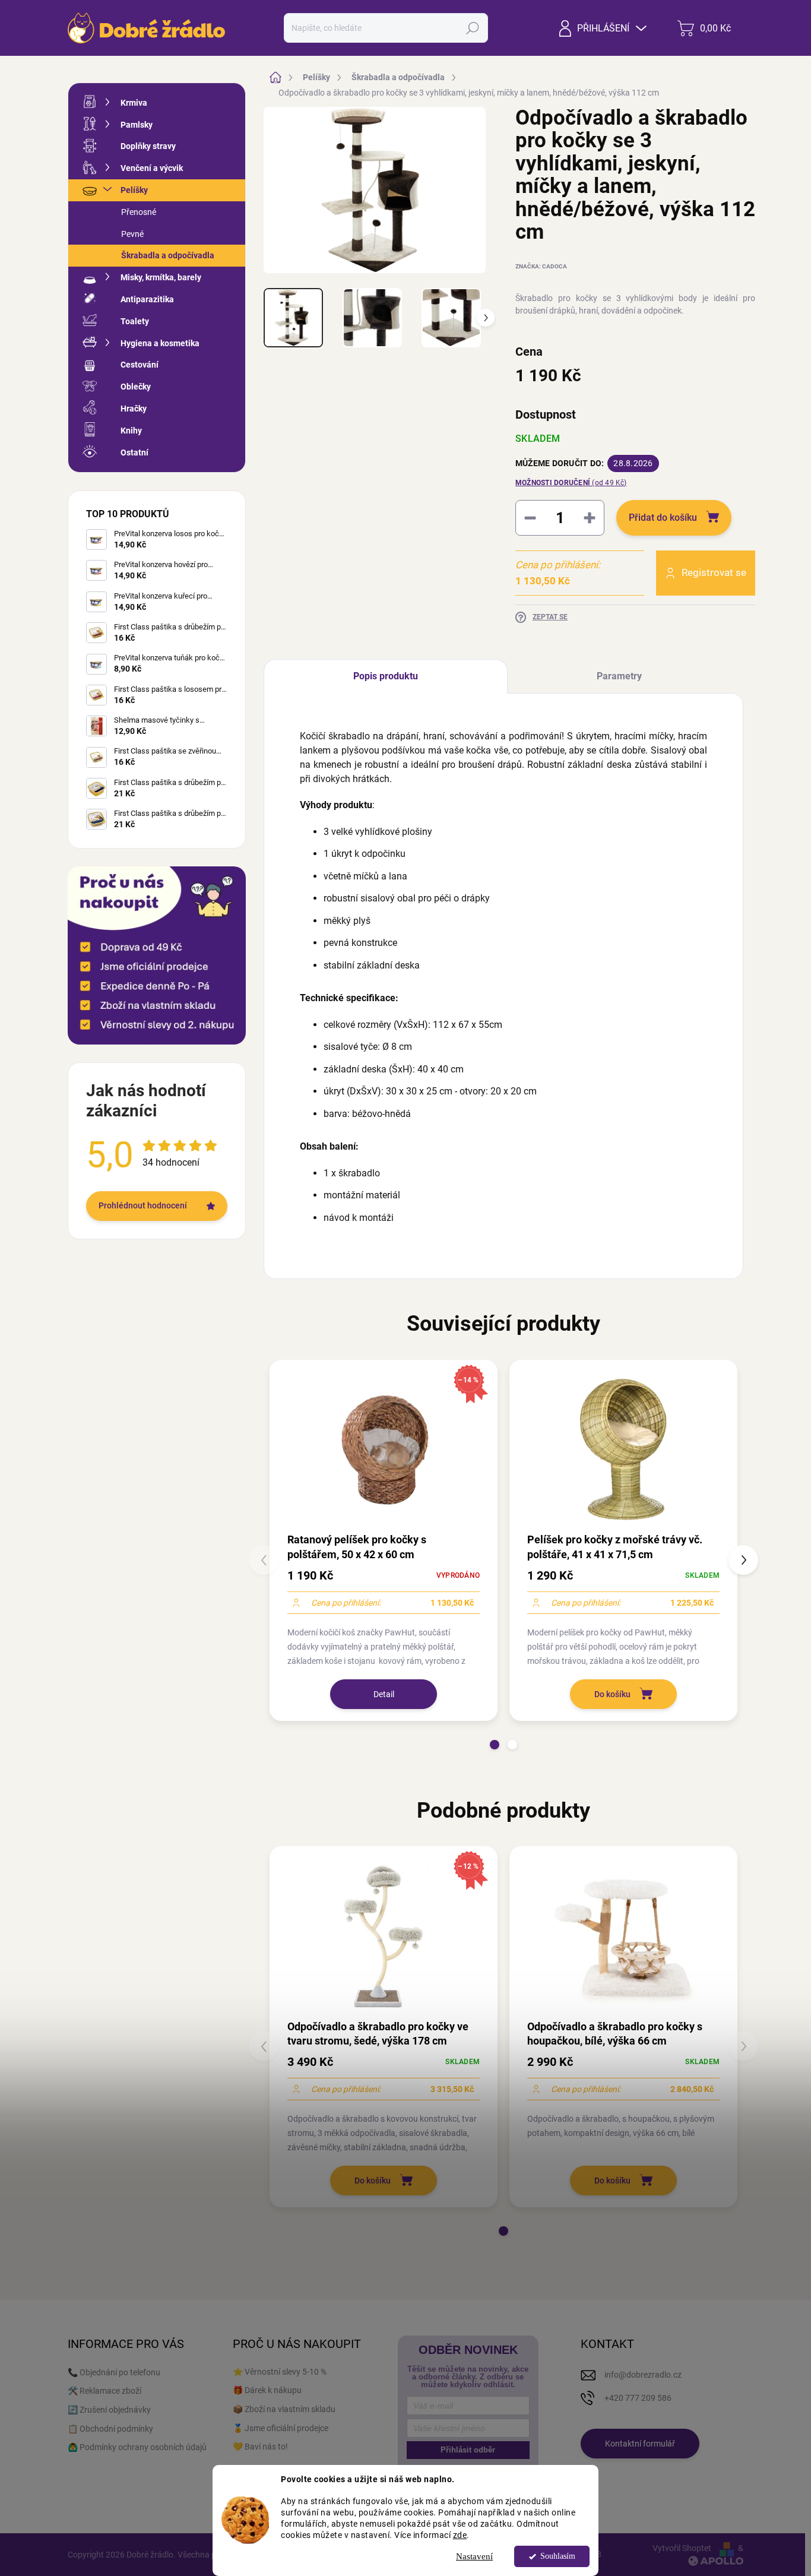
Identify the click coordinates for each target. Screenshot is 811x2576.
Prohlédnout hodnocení (143, 1205)
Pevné (132, 234)
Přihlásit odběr (468, 2450)
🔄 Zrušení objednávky (109, 2410)
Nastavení (474, 2556)
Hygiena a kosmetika (160, 343)
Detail (384, 1694)
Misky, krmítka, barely (161, 277)
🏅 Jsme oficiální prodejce (281, 2428)
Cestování (140, 365)
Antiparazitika (147, 299)
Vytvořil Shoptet (682, 2548)
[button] (495, 1745)
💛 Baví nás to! (260, 2447)
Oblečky (136, 387)
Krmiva (134, 103)
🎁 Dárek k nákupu (267, 2390)
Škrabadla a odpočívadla (168, 255)
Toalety (135, 321)
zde (460, 2535)
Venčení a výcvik (152, 168)
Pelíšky (134, 190)
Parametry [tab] (619, 676)
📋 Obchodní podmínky (110, 2429)
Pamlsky (137, 125)
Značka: (541, 266)
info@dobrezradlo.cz (643, 2375)
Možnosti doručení (571, 483)
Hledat (473, 28)
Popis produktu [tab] (386, 676)
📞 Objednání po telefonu (114, 2372)
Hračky (134, 409)
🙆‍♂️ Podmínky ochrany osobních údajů (137, 2447)
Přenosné (139, 212)
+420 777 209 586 (638, 2398)
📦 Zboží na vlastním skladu (284, 2409)
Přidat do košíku (663, 518)
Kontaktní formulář (640, 2444)
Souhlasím (558, 2556)
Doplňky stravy (148, 146)
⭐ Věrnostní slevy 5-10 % (280, 2372)
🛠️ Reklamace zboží (104, 2391)
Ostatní (134, 452)
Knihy (131, 431)
